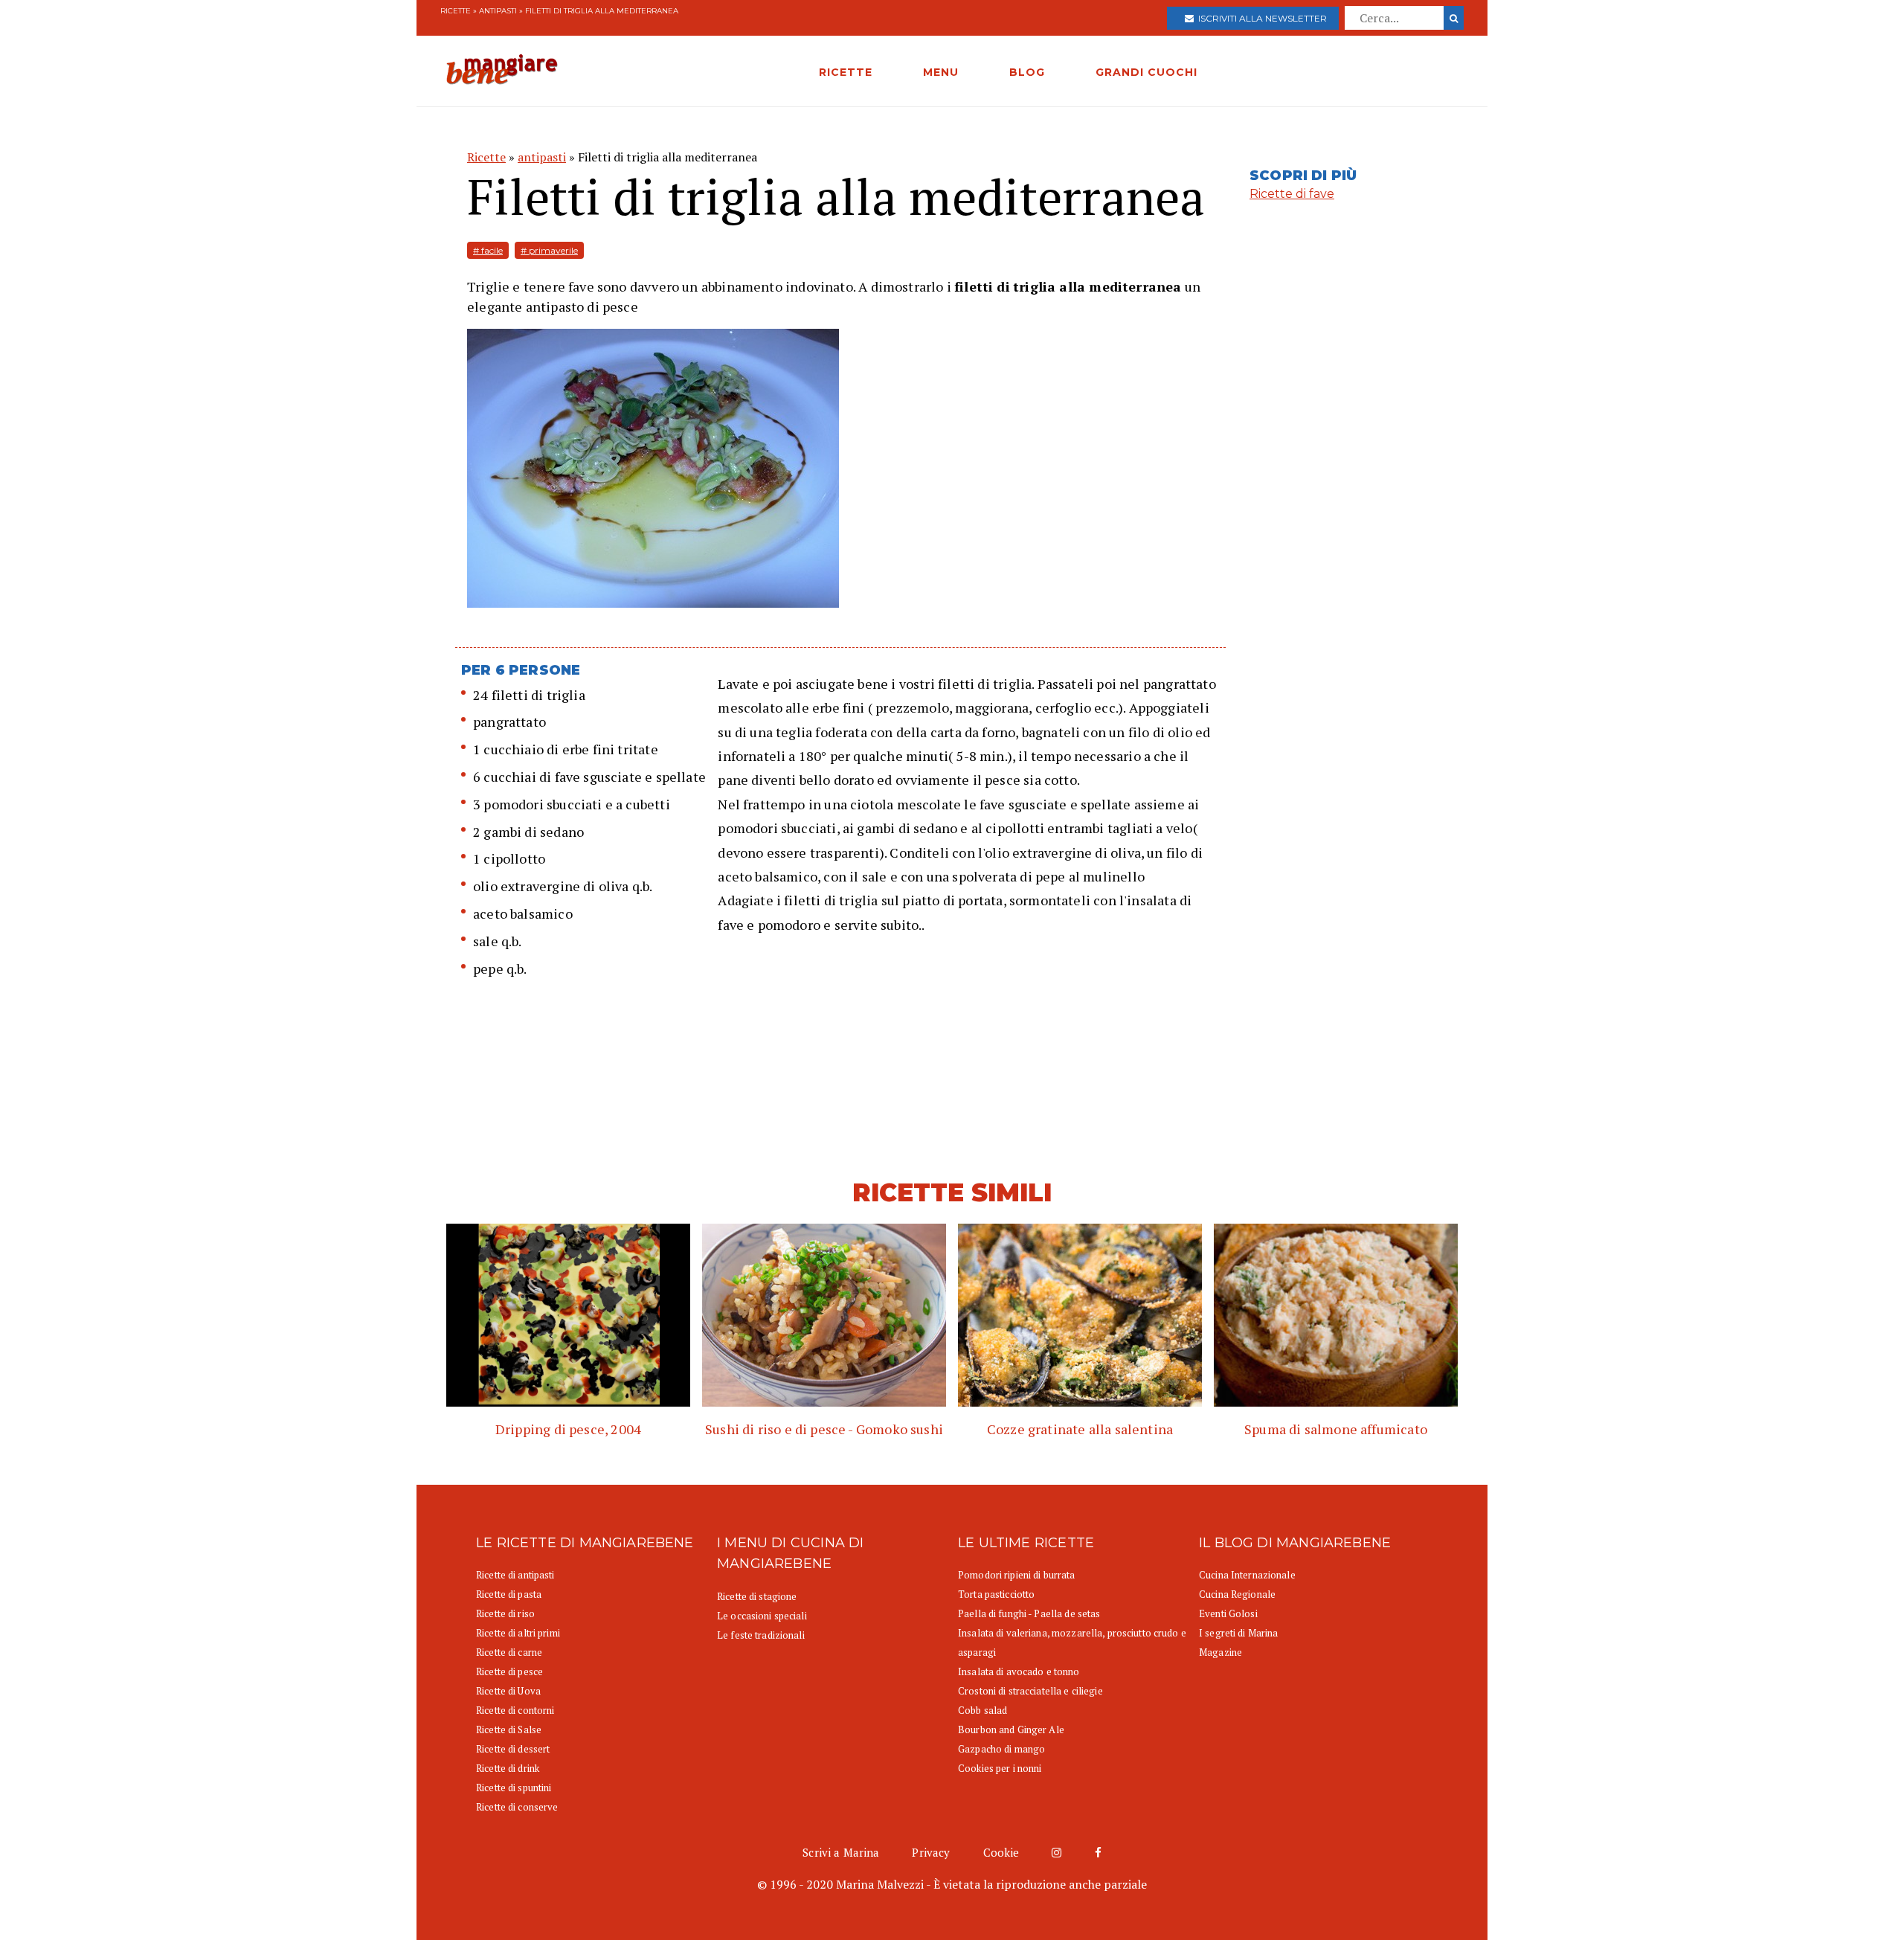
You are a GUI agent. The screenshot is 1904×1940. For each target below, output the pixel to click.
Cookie (1001, 1852)
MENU (941, 72)
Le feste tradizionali (761, 1635)
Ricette (456, 11)
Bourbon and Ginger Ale (1011, 1729)
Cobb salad (982, 1710)
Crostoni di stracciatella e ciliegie (1030, 1691)
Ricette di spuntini (514, 1788)
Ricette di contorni (515, 1710)
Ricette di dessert (513, 1749)
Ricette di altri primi (518, 1633)
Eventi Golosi (1228, 1613)
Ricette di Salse (509, 1729)
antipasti (498, 11)
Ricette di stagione (757, 1596)
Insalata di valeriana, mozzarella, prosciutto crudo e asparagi (1072, 1642)
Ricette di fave (1292, 194)
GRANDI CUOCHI (1146, 72)
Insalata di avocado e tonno (1019, 1671)
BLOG (1027, 72)
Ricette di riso (505, 1613)
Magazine (1220, 1652)
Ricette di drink (508, 1768)
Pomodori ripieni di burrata (1017, 1575)
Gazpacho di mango (1001, 1749)
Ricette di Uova (508, 1691)
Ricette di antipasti (515, 1575)
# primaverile (549, 250)
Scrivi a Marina (841, 1852)
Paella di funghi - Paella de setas (1029, 1613)
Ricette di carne (509, 1652)
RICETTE (846, 72)
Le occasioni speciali (762, 1616)
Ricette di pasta (509, 1594)
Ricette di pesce (509, 1671)
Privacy (931, 1852)
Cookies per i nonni (1000, 1768)
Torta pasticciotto (996, 1594)
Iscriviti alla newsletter (1260, 18)
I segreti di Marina (1238, 1633)
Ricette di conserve (517, 1807)
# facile (488, 250)
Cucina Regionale (1237, 1594)
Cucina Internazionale (1247, 1575)
